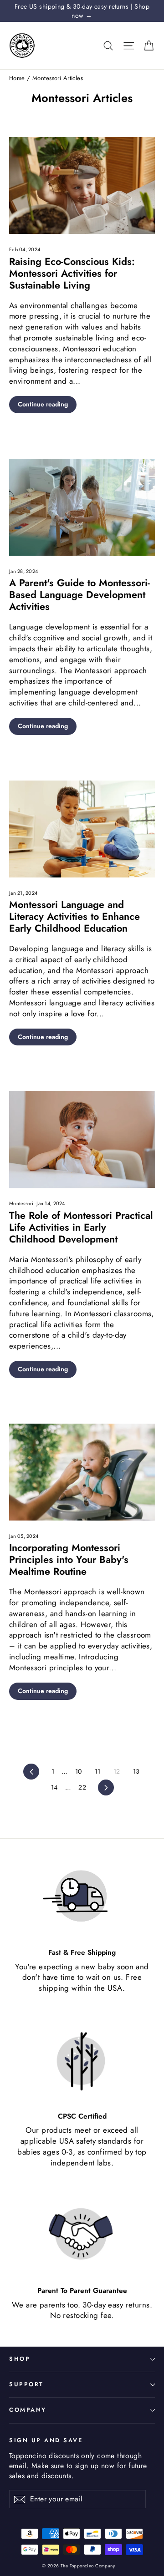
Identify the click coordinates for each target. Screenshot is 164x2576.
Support (26, 2384)
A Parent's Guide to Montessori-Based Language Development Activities (79, 595)
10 (79, 1771)
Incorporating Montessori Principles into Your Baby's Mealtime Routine (69, 1559)
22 (82, 1787)
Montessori (22, 1203)
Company (28, 2410)
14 (54, 1787)
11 (98, 1771)
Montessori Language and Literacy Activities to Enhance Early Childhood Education (74, 916)
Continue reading (43, 404)
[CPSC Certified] (82, 2060)
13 (136, 1771)
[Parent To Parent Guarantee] (82, 2235)
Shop (20, 2359)
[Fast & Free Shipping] (82, 1897)
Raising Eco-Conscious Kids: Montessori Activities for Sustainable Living (72, 273)
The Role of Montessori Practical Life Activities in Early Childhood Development (81, 1227)
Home (17, 78)
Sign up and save (46, 2440)
